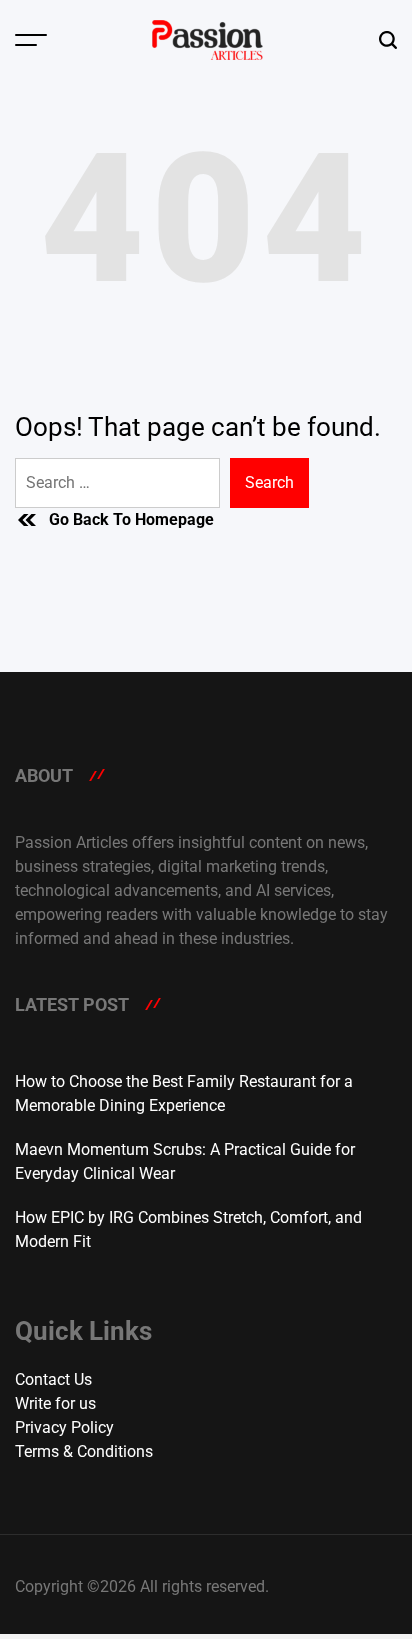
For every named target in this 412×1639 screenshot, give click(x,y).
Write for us (55, 1403)
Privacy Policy (64, 1427)
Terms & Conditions (84, 1451)
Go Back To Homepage (131, 519)
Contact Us (53, 1379)
